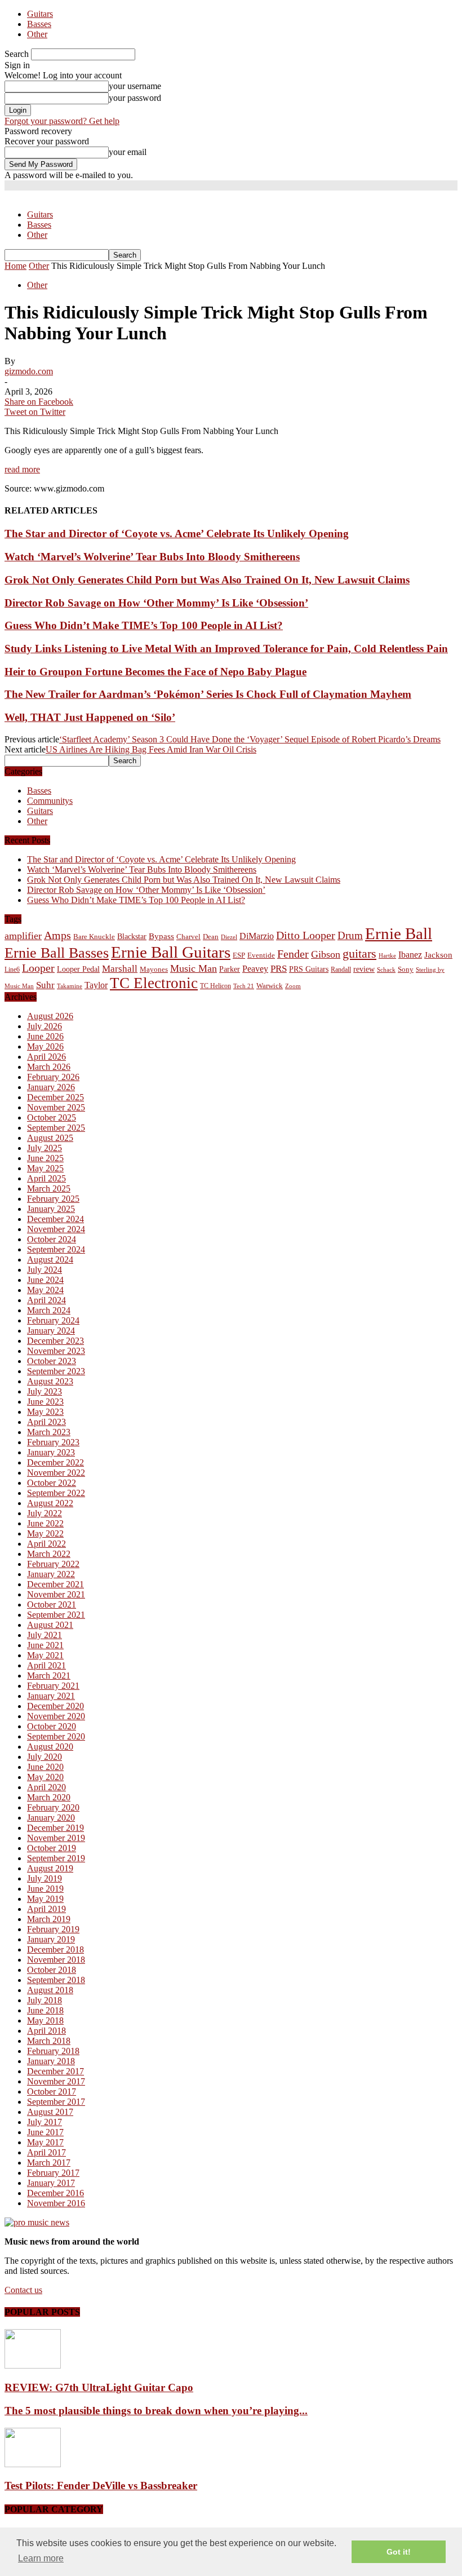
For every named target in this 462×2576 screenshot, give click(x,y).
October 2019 (52, 1848)
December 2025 (55, 1097)
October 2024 (52, 1239)
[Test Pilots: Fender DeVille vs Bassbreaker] (33, 2464)
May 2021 (45, 1655)
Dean (211, 937)
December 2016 (55, 2193)
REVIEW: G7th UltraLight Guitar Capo (99, 2387)
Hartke (387, 956)
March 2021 (49, 1676)
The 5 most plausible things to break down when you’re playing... (156, 2411)
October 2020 (52, 1726)
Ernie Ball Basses (57, 953)
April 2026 (46, 1057)
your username (135, 86)
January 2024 (51, 1331)
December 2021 (55, 1584)
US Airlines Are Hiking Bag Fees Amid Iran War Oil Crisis (151, 749)
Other (37, 34)
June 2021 (45, 1645)
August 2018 (50, 1990)
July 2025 (45, 1148)
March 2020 (49, 1797)
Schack (386, 970)
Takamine (70, 986)
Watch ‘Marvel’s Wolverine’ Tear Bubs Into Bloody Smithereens (152, 557)
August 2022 (50, 1503)
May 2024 (45, 1290)
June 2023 (45, 1402)
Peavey (255, 969)
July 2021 (45, 1635)
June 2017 (45, 2132)
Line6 (12, 970)
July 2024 (45, 1270)
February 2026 (53, 1077)
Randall (341, 970)
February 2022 (53, 1564)
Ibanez (410, 955)
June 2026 (45, 1036)
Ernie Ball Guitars (171, 952)
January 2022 (51, 1574)
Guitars (40, 14)
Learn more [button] (41, 2558)
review (364, 969)
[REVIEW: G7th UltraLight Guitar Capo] (33, 2365)
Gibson (326, 954)
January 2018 (51, 2061)
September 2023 (56, 1371)
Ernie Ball (399, 933)
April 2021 (46, 1665)
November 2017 (56, 2081)
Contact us (23, 2290)
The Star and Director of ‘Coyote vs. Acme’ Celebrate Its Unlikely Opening (177, 534)
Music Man (194, 968)
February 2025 (53, 1199)
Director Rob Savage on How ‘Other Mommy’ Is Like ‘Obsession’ (156, 603)
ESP (239, 955)
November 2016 (56, 2203)
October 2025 (52, 1117)
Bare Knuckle (94, 937)
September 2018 (56, 1980)
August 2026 (50, 1016)
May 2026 (45, 1046)
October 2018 (52, 1970)
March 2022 (49, 1554)
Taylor (96, 985)
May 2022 (45, 1533)
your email (128, 152)
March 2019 (49, 1919)
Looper (38, 968)
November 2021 (56, 1594)
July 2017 (45, 2122)
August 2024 (50, 1260)
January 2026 (51, 1087)
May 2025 (45, 1168)
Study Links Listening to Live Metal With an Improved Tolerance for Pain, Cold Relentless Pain (226, 649)
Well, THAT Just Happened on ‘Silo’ (90, 717)
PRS (279, 969)
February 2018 (53, 2051)
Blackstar (132, 937)
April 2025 (46, 1178)
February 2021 (53, 1686)
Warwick (270, 986)
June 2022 (45, 1523)
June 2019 (45, 1889)
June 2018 (45, 2010)
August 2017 (50, 2112)
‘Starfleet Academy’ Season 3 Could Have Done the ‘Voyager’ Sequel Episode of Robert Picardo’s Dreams (250, 739)
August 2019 (50, 1868)
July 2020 (45, 1757)
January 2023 (51, 1452)
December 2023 (55, 1341)
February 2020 (53, 1807)
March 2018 (49, 2041)
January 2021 (51, 1696)
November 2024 (56, 1229)
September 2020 (56, 1736)
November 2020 (56, 1716)
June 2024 (45, 1280)
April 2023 (46, 1422)
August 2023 (50, 1381)
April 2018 (46, 2031)
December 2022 (55, 1462)
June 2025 (45, 1158)
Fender (293, 954)
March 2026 (49, 1067)
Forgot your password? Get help (62, 121)
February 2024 (53, 1320)
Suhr (45, 985)
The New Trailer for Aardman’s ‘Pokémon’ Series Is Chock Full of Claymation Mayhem (208, 694)
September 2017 (56, 2102)
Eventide (261, 955)
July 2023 (45, 1391)
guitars (359, 953)
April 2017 (46, 2152)
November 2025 (56, 1107)
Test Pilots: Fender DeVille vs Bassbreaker (101, 2486)
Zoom (293, 986)
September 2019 (56, 1858)
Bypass (161, 936)
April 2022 (46, 1544)
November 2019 (56, 1838)
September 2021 (56, 1615)
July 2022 (45, 1513)
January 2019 (51, 1939)
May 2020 (45, 1777)
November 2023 (56, 1351)
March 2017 (49, 2163)
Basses (39, 24)
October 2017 (52, 2092)
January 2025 (51, 1209)
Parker (230, 969)
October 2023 (52, 1361)
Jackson (438, 955)
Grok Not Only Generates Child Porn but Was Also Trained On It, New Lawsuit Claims (207, 580)
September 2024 (56, 1249)
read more (22, 469)
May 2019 (45, 1899)
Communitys (50, 801)
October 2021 (52, 1605)
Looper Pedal (78, 969)
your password (135, 98)
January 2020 (51, 1818)
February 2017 (53, 2173)
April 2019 (46, 1909)
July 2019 (45, 1878)
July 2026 (45, 1026)
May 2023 (45, 1412)
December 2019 (55, 1828)
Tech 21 (244, 986)
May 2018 (45, 2020)
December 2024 (55, 1219)
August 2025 (50, 1138)
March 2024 (49, 1310)
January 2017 (51, 2183)
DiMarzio (257, 936)
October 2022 (52, 1483)
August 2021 (50, 1625)
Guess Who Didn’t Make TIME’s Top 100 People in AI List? (144, 625)
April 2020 (46, 1787)
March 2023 (49, 1432)
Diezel (229, 937)
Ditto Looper (306, 935)
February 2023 (53, 1442)
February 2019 (53, 1929)
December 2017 (55, 2071)
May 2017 (45, 2142)
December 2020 (55, 1706)
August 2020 (50, 1747)
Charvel (188, 937)
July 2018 (45, 2000)
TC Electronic (154, 983)
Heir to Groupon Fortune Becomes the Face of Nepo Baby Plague (156, 672)
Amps (57, 935)
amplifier (23, 936)
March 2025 (49, 1189)
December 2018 (55, 1949)
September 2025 (56, 1128)
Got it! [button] (399, 2552)
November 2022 (56, 1473)
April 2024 (46, 1300)
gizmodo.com (29, 371)
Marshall (120, 969)
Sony (406, 969)
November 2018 (56, 1960)
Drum (350, 935)
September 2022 (56, 1493)
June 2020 (45, 1767)
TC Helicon (216, 986)
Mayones (154, 970)
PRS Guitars (309, 969)
